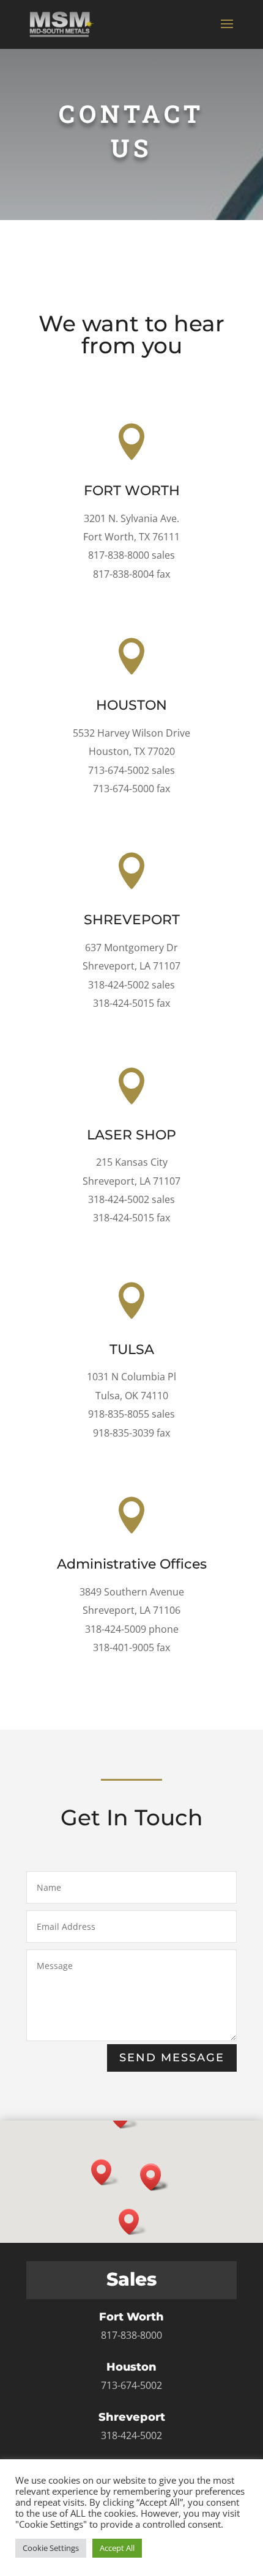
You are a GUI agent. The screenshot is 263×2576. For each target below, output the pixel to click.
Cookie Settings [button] (51, 2548)
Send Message (172, 2058)
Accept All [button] (117, 2548)
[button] (105, 2172)
